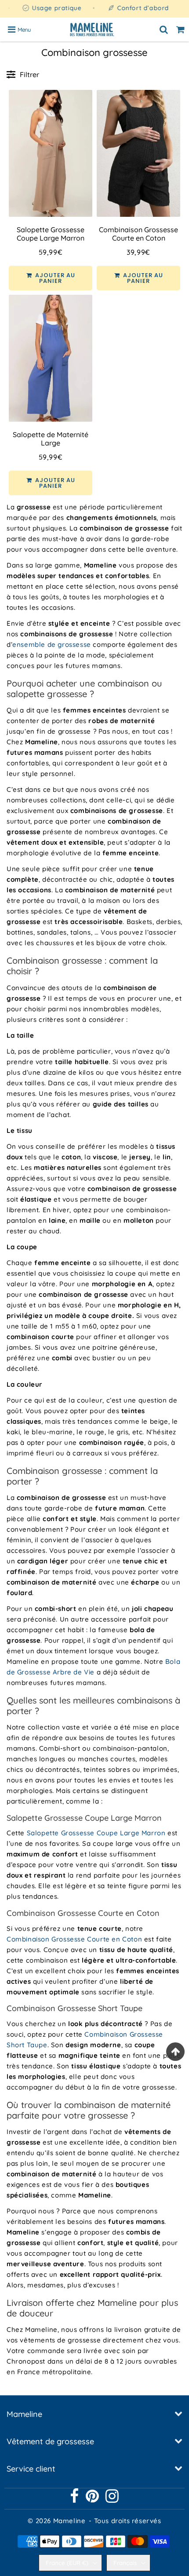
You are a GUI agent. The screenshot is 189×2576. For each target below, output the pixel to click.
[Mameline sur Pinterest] (93, 2499)
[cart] (181, 30)
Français (125, 2563)
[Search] (164, 30)
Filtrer (29, 74)
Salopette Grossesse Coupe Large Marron (51, 234)
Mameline (69, 2521)
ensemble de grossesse (52, 644)
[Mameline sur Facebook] (75, 2499)
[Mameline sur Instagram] (112, 2499)
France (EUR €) (67, 2563)
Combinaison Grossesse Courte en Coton (138, 234)
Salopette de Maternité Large (51, 439)
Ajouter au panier (54, 278)
